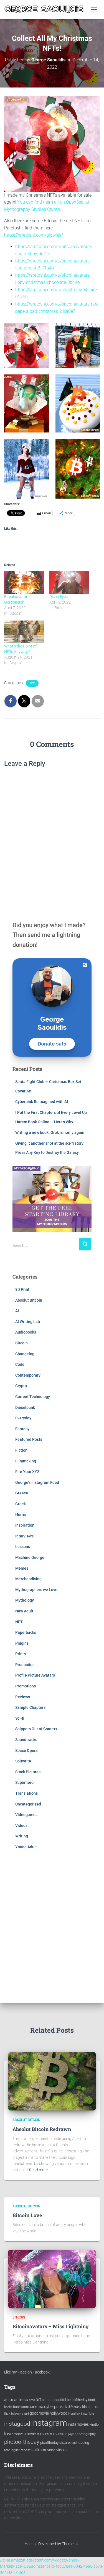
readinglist (12, 2450)
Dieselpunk (25, 1407)
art (38, 2399)
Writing (22, 1836)
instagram (49, 2423)
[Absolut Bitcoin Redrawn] (52, 2081)
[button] (78, 346)
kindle (94, 2424)
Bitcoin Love (27, 2215)
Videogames (26, 1815)
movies (43, 2434)
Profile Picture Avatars (35, 1675)
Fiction (21, 1450)
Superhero (24, 1782)
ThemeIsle (71, 2544)
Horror (21, 1515)
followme (17, 2414)
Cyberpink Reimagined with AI (42, 1102)
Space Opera (26, 1750)
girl (26, 2414)
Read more (38, 2170)
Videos (21, 1825)
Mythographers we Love (36, 1590)
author (47, 2400)
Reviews (23, 1697)
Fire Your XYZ (27, 1472)
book (92, 2400)
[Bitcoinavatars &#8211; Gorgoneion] (24, 583)
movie (31, 2434)
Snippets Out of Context (36, 1729)
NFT (32, 683)
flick (7, 2414)
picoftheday (49, 2443)
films (93, 2407)
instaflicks (88, 2414)
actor (9, 2400)
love (8, 2434)
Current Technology (33, 1397)
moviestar (59, 2434)
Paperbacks (26, 1632)
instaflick (74, 2414)
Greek (21, 1504)
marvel (19, 2434)
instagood (17, 2424)
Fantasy (22, 1429)
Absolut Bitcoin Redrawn (42, 2129)
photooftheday (22, 2442)
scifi (35, 2450)
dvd (67, 2407)
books (8, 2407)
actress (21, 2400)
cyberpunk (53, 2407)
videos (62, 2450)
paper (72, 2434)
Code (20, 1364)
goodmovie (39, 2413)
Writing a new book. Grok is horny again (50, 1132)
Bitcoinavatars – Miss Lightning (51, 2326)
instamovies (78, 2424)
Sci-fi (20, 1718)
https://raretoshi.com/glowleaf (34, 235)
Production (25, 1665)
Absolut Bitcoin (29, 1300)
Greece (22, 1493)
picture (64, 2443)
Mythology (25, 1600)
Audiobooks (26, 1332)
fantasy (76, 2407)
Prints (21, 1654)
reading (83, 2443)
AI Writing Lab (28, 1322)
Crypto (21, 1386)
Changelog (25, 1354)
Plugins (22, 1643)
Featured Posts (29, 1439)
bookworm (21, 2407)
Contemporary (28, 1375)
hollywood (59, 2413)
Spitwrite (23, 1761)
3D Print (22, 1289)
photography (86, 2434)
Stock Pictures (28, 1772)
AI (17, 1311)
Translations (26, 1793)
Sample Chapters (30, 1707)
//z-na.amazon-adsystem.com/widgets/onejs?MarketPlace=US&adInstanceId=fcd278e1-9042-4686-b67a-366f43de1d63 (52, 2566)
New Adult (24, 1611)
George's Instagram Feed (37, 1482)
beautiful (59, 2400)
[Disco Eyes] (69, 583)
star (43, 2450)
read (73, 2443)
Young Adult (26, 1847)
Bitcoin (21, 1343)
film (85, 2407)
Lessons (23, 1547)
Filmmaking (26, 1461)
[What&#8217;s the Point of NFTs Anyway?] (24, 632)
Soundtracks (26, 1740)
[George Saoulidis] (46, 9)
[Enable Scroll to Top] (93, 2565)
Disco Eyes (59, 597)
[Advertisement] (52, 1925)
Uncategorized (28, 1804)
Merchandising (28, 1579)
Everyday (23, 1418)
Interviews (24, 1536)
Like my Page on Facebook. (27, 2372)
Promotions (26, 1686)
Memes (22, 1568)
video (51, 2450)
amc (32, 2400)
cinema (37, 2407)
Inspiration (25, 1525)
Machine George (30, 1557)
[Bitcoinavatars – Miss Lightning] (52, 2278)
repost (26, 2450)
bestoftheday (77, 2400)
